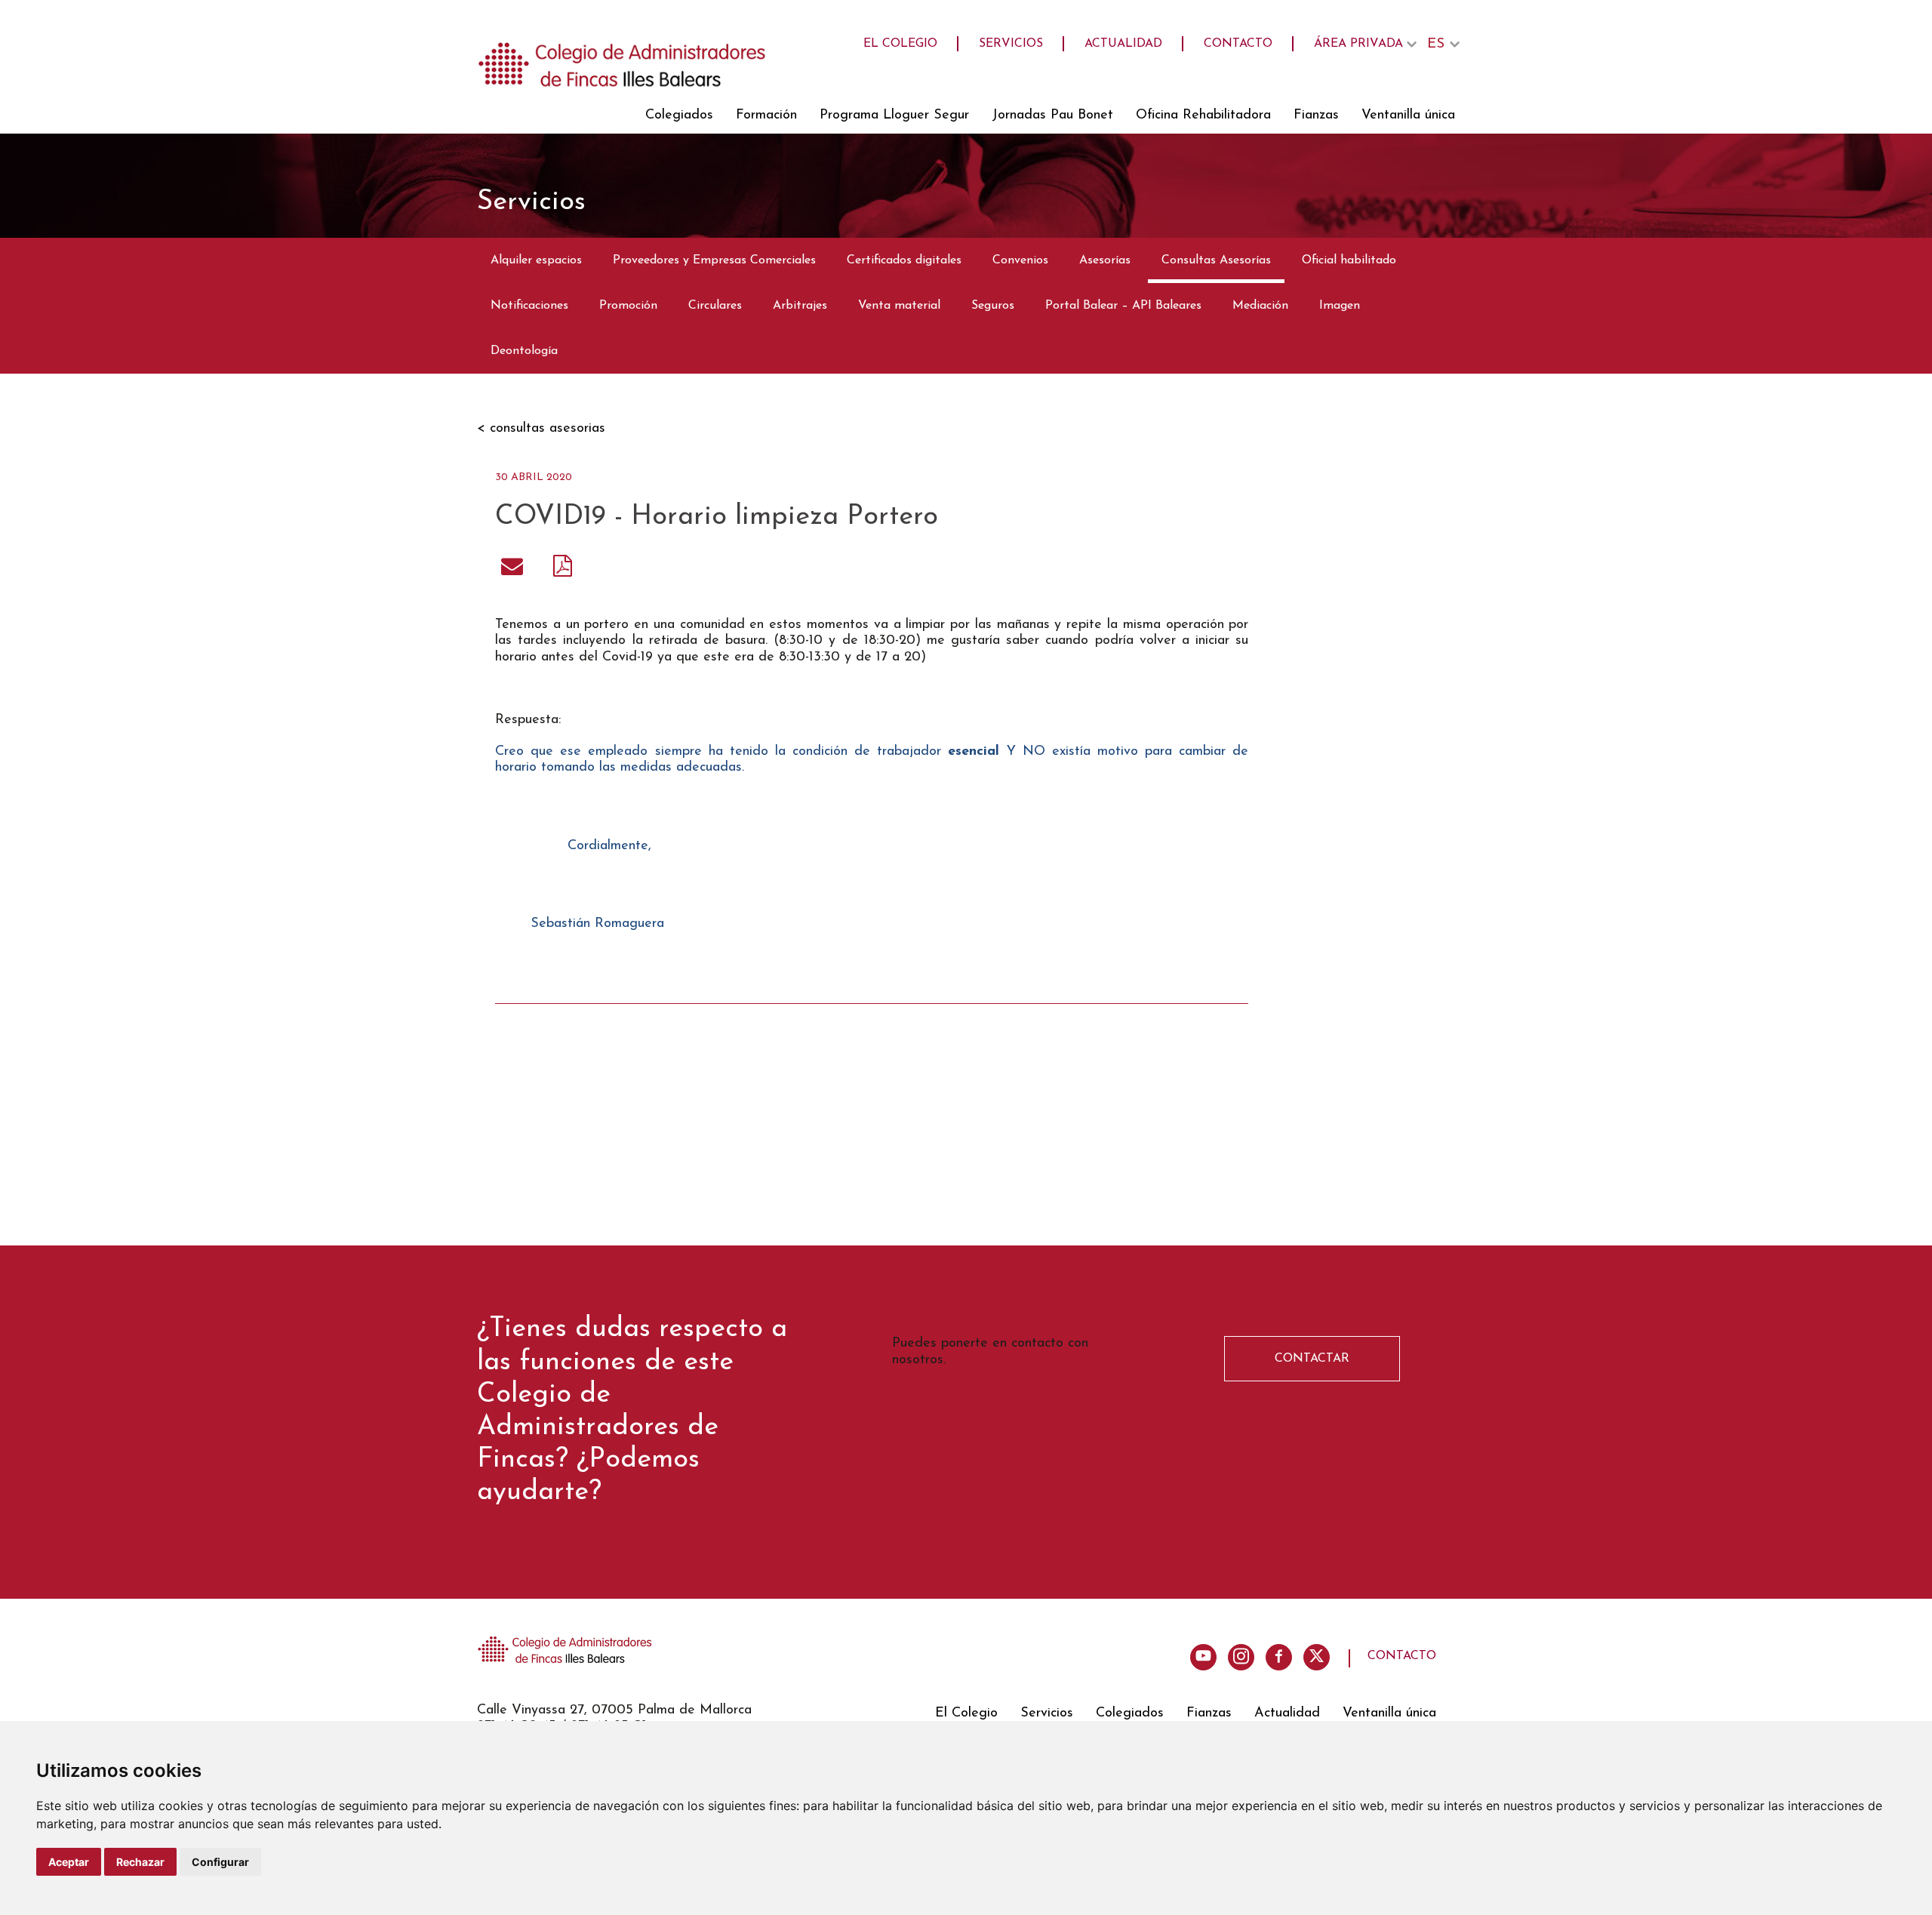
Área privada (1358, 44)
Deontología (524, 351)
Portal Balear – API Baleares (1123, 306)
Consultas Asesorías (1216, 260)
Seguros (993, 306)
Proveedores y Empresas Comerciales (714, 260)
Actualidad (1123, 44)
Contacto (1238, 44)
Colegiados (679, 115)
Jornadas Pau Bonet (1052, 115)
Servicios (1011, 44)
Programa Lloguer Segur (894, 115)
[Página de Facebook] (1279, 1657)
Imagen (1340, 306)
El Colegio (900, 44)
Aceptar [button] (69, 1862)
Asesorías (1105, 260)
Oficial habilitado (1349, 260)
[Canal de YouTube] (1203, 1657)
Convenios (1020, 260)
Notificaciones (529, 306)
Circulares (715, 306)
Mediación (1260, 306)
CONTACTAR (1312, 1359)
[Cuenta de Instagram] (1241, 1657)
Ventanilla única (1408, 115)
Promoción (628, 306)
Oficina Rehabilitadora (1203, 115)
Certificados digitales (904, 260)
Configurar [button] (220, 1862)
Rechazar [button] (140, 1862)
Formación (766, 115)
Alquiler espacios (536, 260)
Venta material (899, 306)
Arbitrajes (800, 306)
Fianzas (1316, 115)
